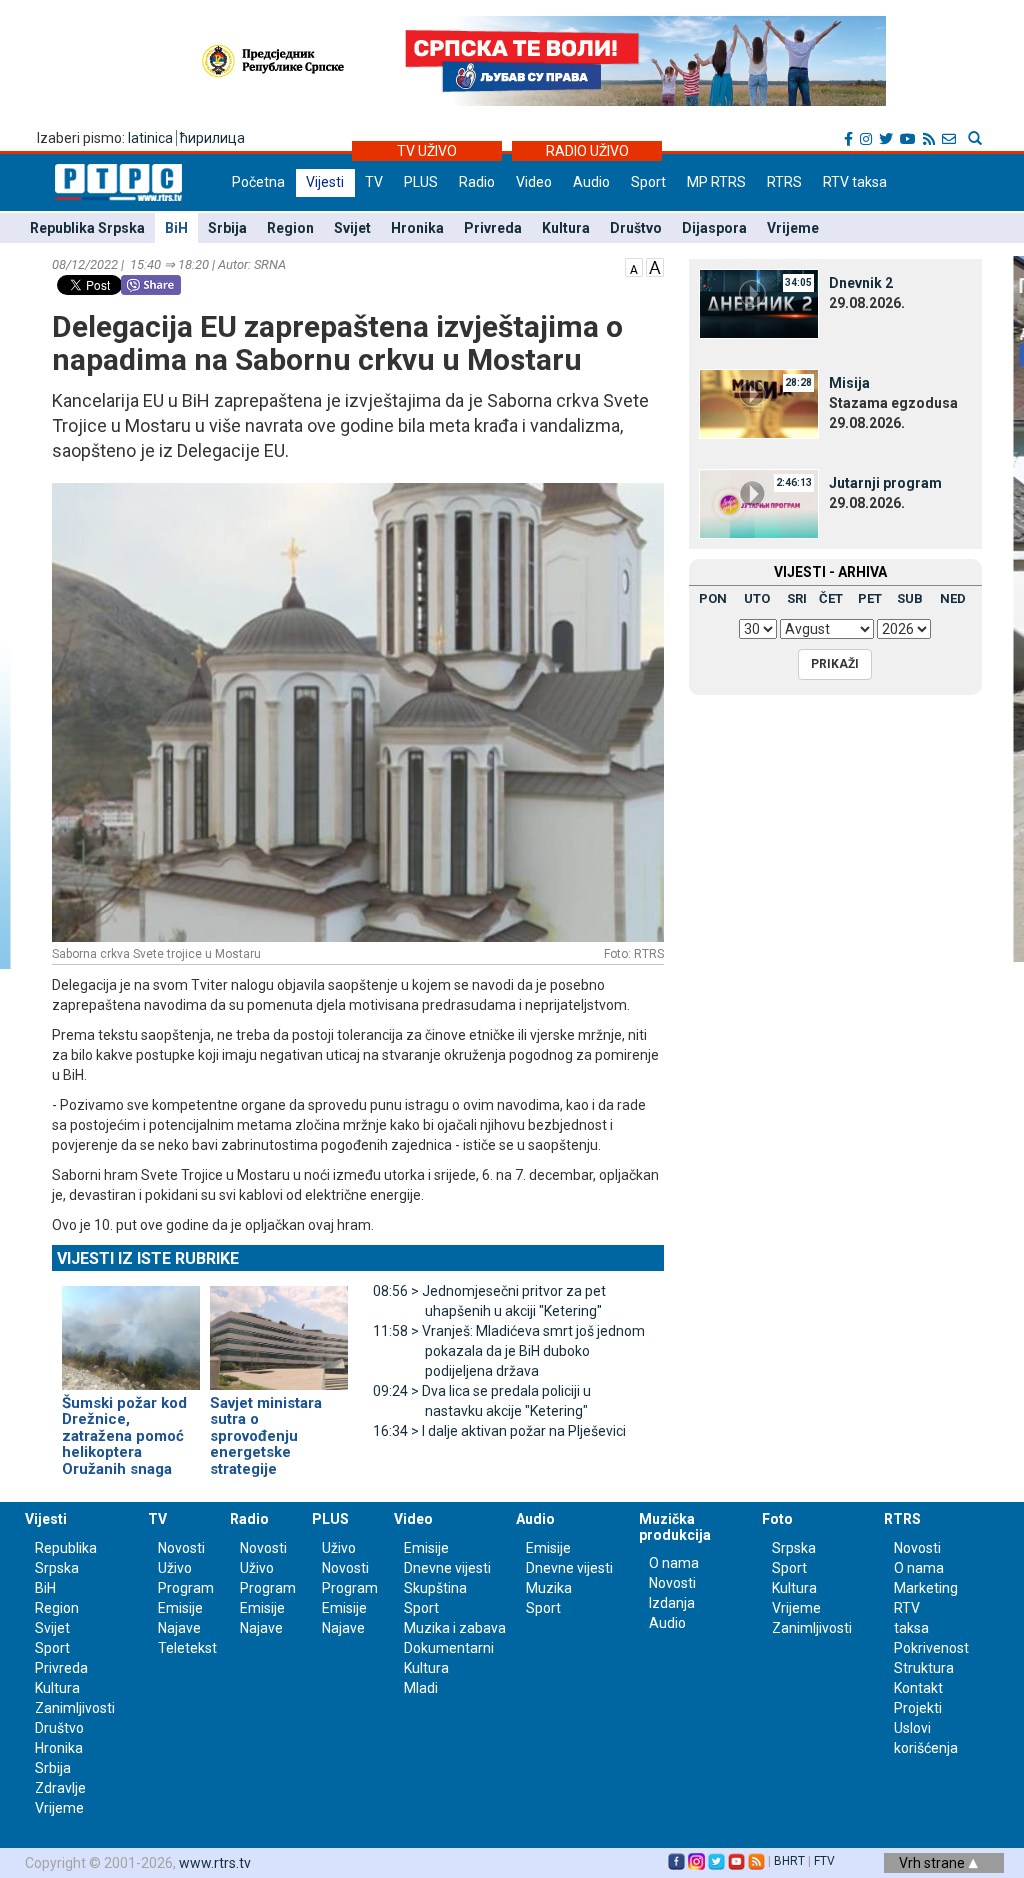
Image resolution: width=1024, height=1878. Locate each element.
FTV (824, 1861)
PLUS (421, 182)
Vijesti (325, 182)
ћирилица (212, 138)
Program (186, 1588)
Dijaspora (714, 228)
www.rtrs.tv (215, 1863)
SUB (910, 598)
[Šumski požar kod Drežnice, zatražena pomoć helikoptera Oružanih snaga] (131, 1329)
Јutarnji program (885, 483)
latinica (150, 138)
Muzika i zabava (455, 1628)
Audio (591, 182)
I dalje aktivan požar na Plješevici (499, 1431)
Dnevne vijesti (447, 1568)
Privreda (493, 228)
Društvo (636, 228)
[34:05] (759, 303)
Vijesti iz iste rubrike (148, 1258)
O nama (674, 1563)
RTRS (784, 182)
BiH (176, 228)
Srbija (227, 228)
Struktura (924, 1668)
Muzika (549, 1588)
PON (713, 598)
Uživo (175, 1568)
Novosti (181, 1548)
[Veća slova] (655, 266)
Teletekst (187, 1648)
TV (374, 182)
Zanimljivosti (75, 1708)
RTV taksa (855, 182)
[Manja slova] (634, 266)
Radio (477, 182)
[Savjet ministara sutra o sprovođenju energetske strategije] (279, 1329)
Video (534, 182)
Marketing (926, 1588)
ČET (831, 598)
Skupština (435, 1588)
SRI (797, 598)
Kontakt (918, 1688)
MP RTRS (716, 182)
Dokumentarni (449, 1648)
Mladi (421, 1688)
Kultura (566, 228)
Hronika (417, 228)
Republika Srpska (87, 228)
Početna (258, 182)
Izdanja (672, 1603)
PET (870, 598)
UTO (757, 598)
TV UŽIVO (427, 151)
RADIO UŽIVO (587, 151)
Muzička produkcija (675, 1526)
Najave (179, 1628)
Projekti (918, 1708)
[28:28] (759, 403)
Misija (849, 383)
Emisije (180, 1608)
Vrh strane (933, 1863)
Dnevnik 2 (861, 283)
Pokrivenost (931, 1648)
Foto (777, 1519)
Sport (648, 182)
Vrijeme (793, 228)
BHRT (789, 1861)
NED (953, 598)
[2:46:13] (759, 503)
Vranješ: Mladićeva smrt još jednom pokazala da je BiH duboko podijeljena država (509, 1351)
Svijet (352, 228)
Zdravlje (60, 1788)
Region (290, 228)
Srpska (794, 1548)
